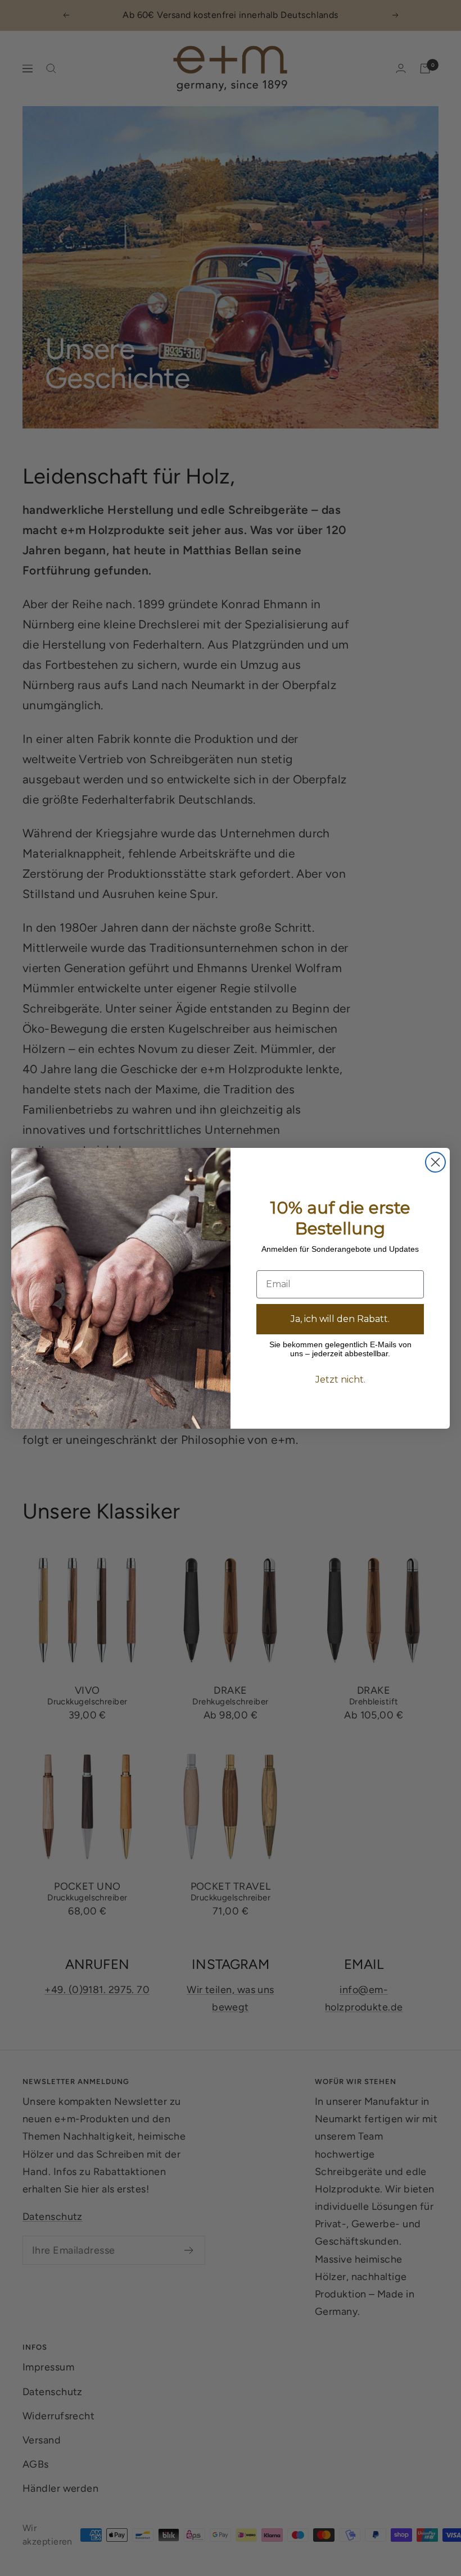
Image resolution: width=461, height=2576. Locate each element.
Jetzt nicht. (340, 1380)
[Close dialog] (435, 1162)
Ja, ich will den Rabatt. (340, 1319)
